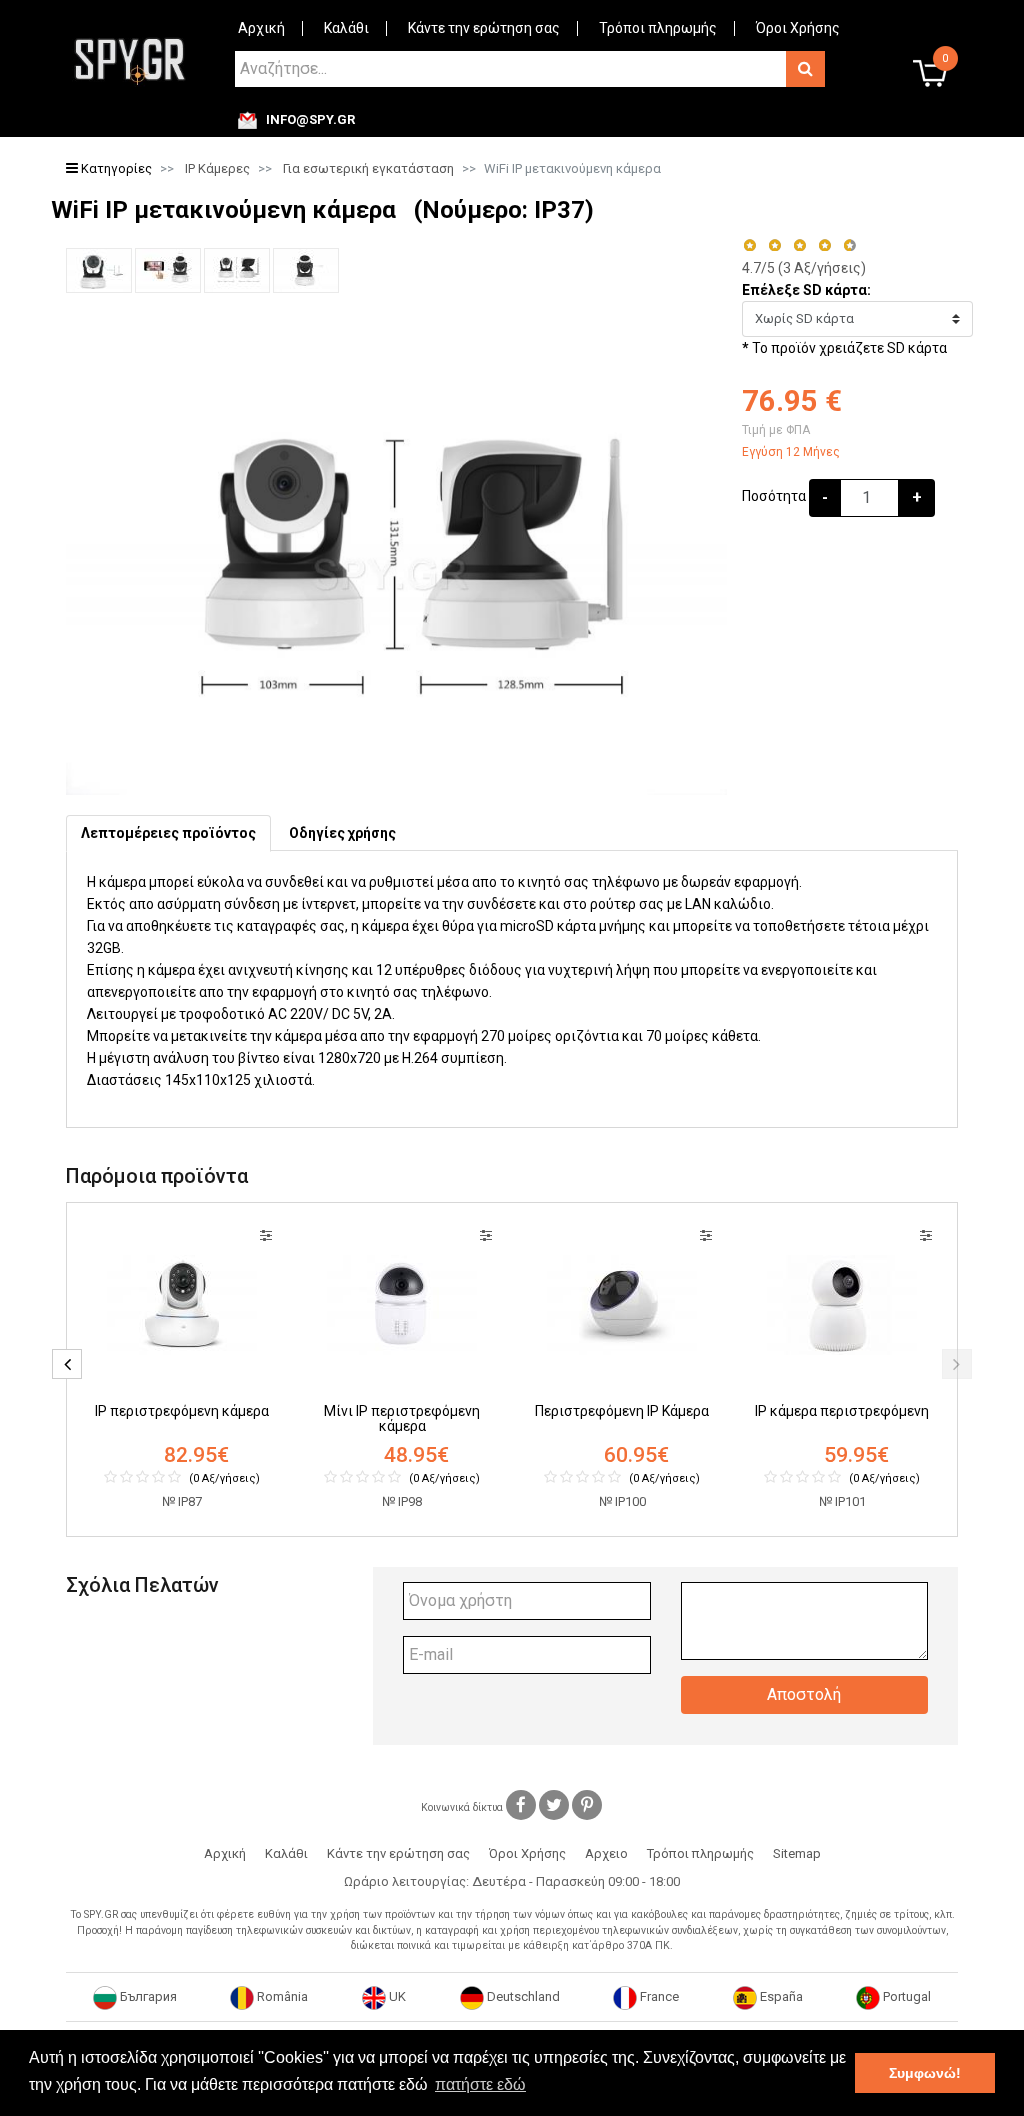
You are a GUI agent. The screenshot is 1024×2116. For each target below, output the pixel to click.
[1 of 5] (749, 245)
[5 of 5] (850, 245)
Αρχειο (606, 1853)
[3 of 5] (799, 245)
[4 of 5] (824, 245)
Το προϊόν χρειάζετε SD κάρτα (849, 348)
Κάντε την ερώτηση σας (484, 28)
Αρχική (261, 28)
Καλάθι (346, 28)
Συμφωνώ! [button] (925, 2073)
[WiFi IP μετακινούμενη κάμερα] (99, 270)
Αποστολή (804, 1694)
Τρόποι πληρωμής (658, 28)
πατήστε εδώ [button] (480, 2084)
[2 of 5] (774, 245)
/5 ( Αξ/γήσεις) (804, 268)
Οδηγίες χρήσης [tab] (342, 833)
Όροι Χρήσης (798, 28)
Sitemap (797, 1853)
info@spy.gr (310, 120)
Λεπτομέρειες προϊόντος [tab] (168, 833)
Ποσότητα (774, 496)
